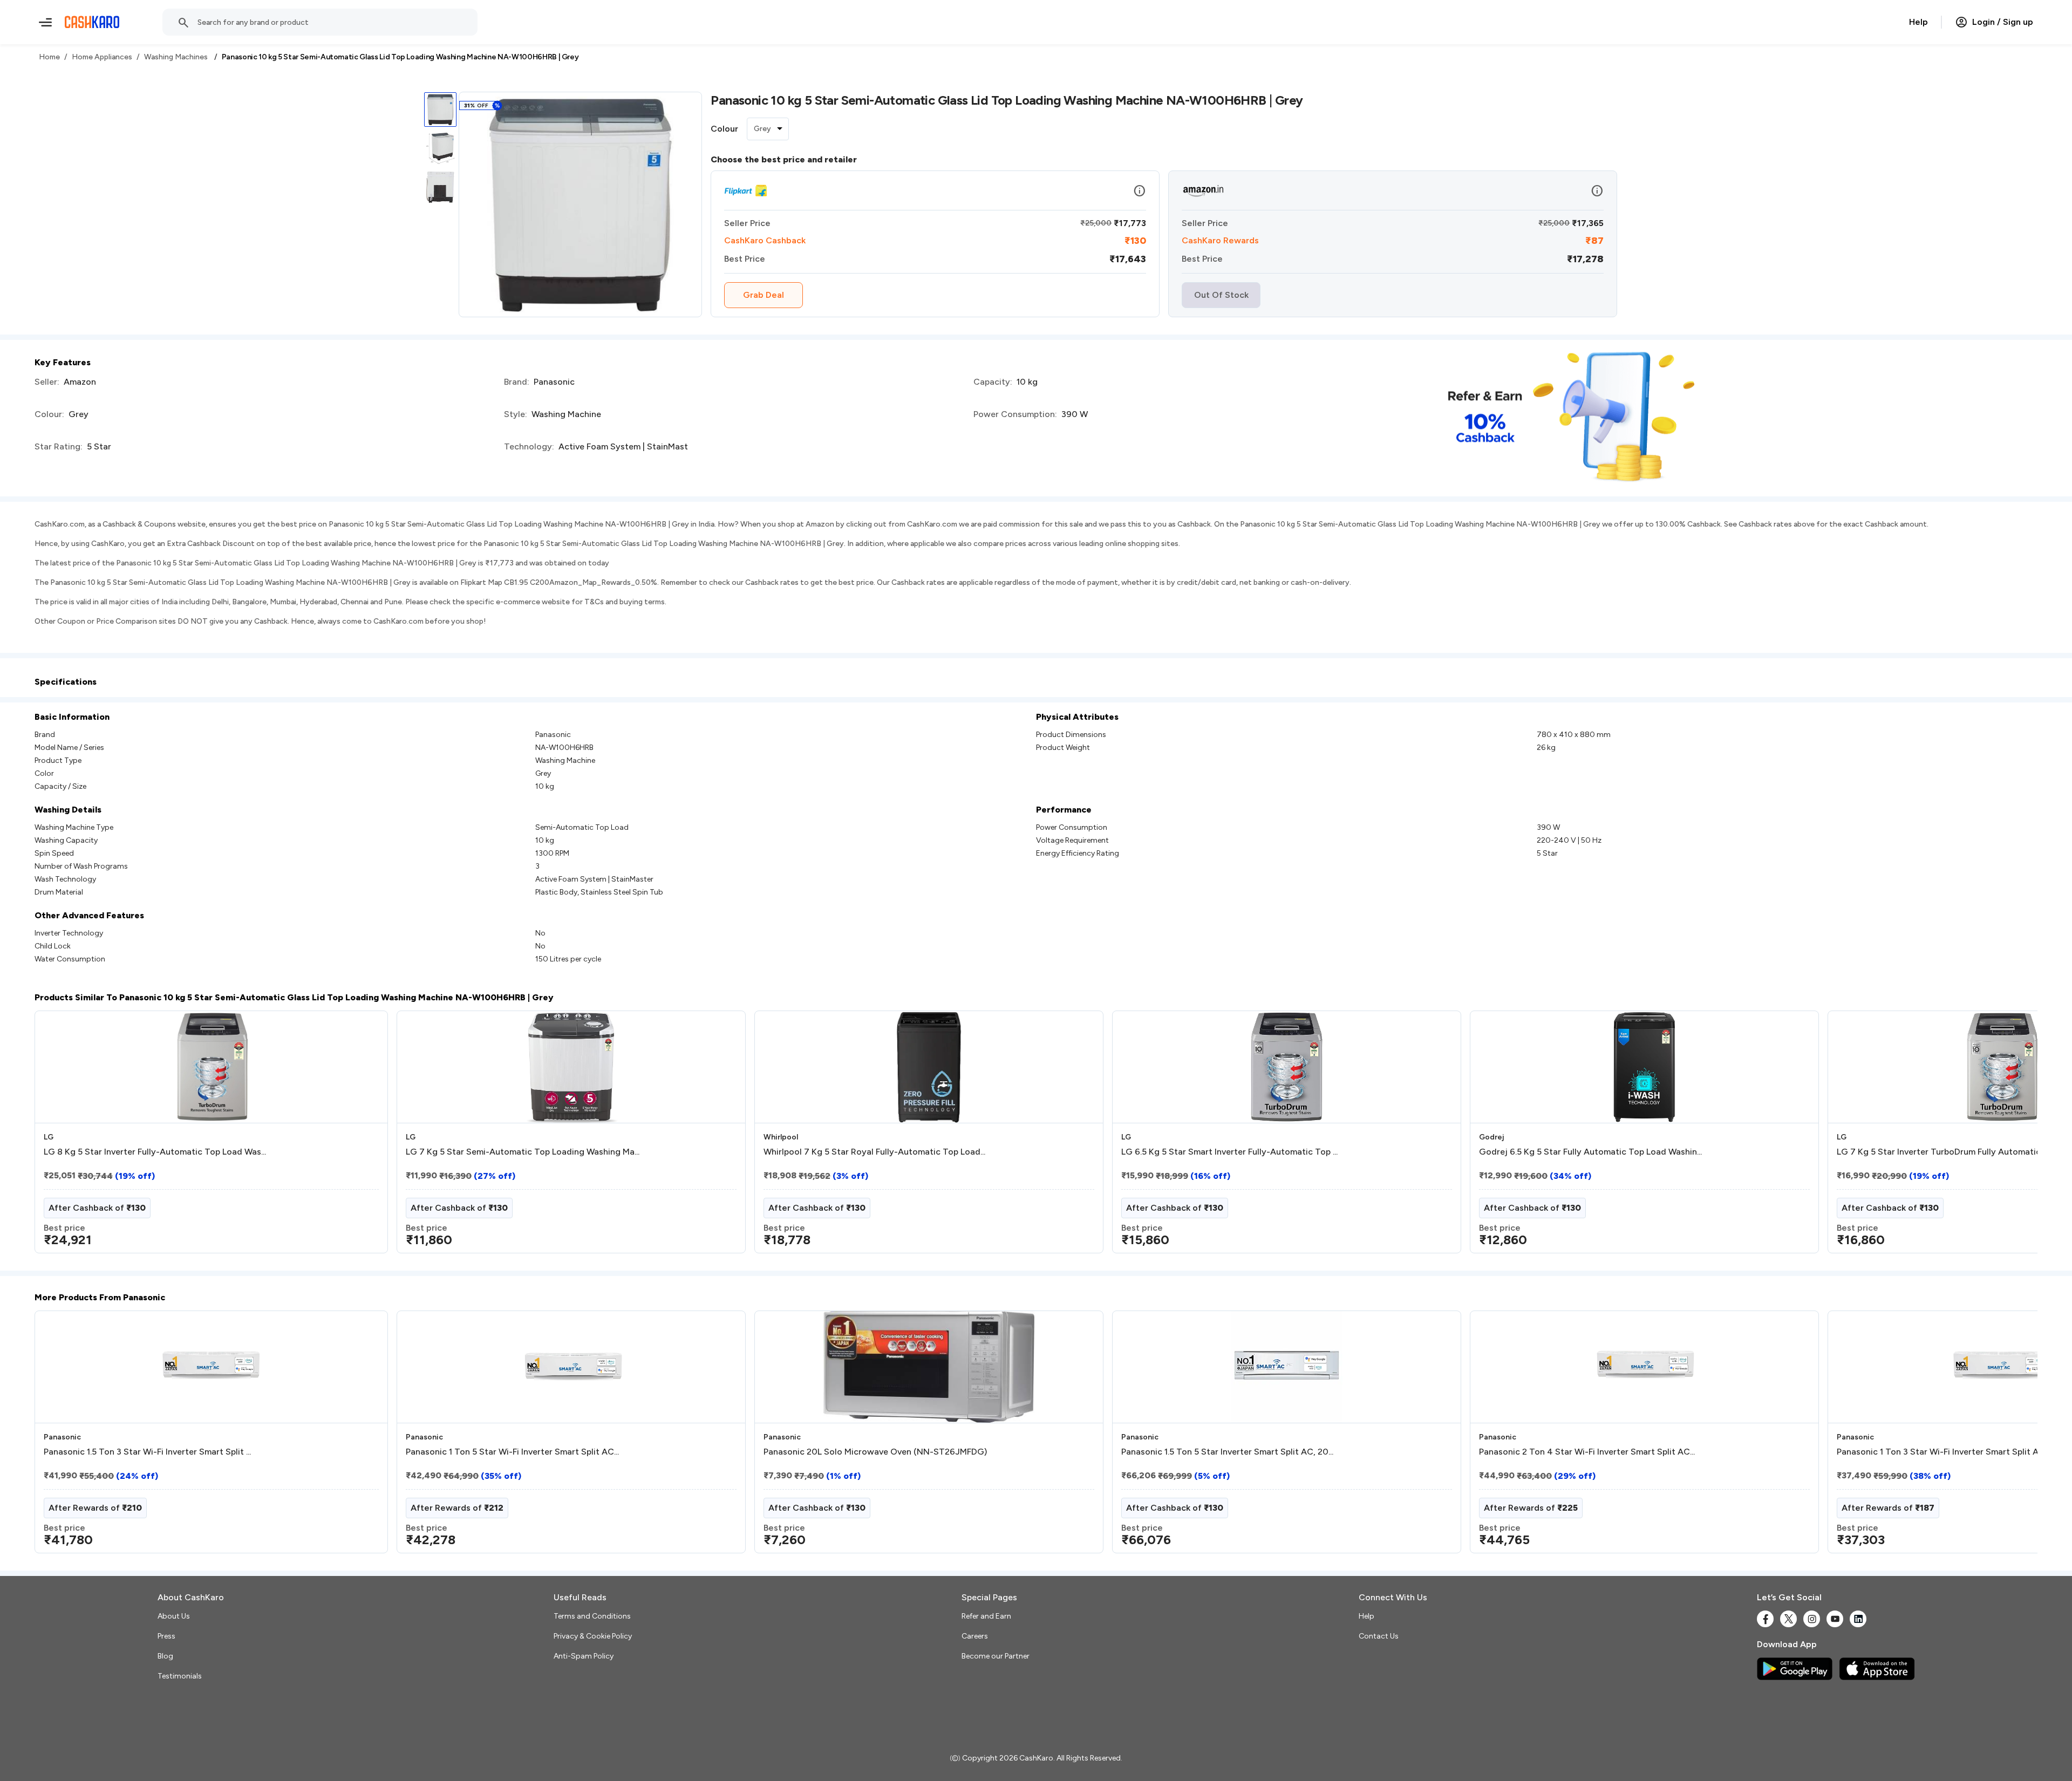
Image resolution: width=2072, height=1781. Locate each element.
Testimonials (180, 1676)
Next (2007, 1136)
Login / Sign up (2003, 22)
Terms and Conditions (592, 1616)
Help (1918, 22)
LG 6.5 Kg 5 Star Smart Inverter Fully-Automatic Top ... (1229, 1152)
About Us (174, 1616)
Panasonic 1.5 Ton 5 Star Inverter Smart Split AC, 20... (1227, 1452)
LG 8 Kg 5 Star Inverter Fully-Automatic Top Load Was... (155, 1152)
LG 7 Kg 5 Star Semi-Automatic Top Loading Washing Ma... (523, 1152)
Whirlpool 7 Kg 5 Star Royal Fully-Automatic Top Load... (874, 1152)
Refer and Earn (986, 1616)
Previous (57, 1136)
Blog (165, 1656)
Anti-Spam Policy (584, 1656)
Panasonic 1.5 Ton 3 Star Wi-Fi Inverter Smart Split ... (147, 1452)
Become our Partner (996, 1656)
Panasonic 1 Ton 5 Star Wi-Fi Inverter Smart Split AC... (512, 1452)
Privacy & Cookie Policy (593, 1636)
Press (166, 1636)
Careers (975, 1636)
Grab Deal (764, 295)
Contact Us (1379, 1636)
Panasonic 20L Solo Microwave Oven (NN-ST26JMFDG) (875, 1452)
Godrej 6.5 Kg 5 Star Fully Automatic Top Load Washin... (1590, 1152)
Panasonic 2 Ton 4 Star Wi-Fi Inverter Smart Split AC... (1587, 1452)
